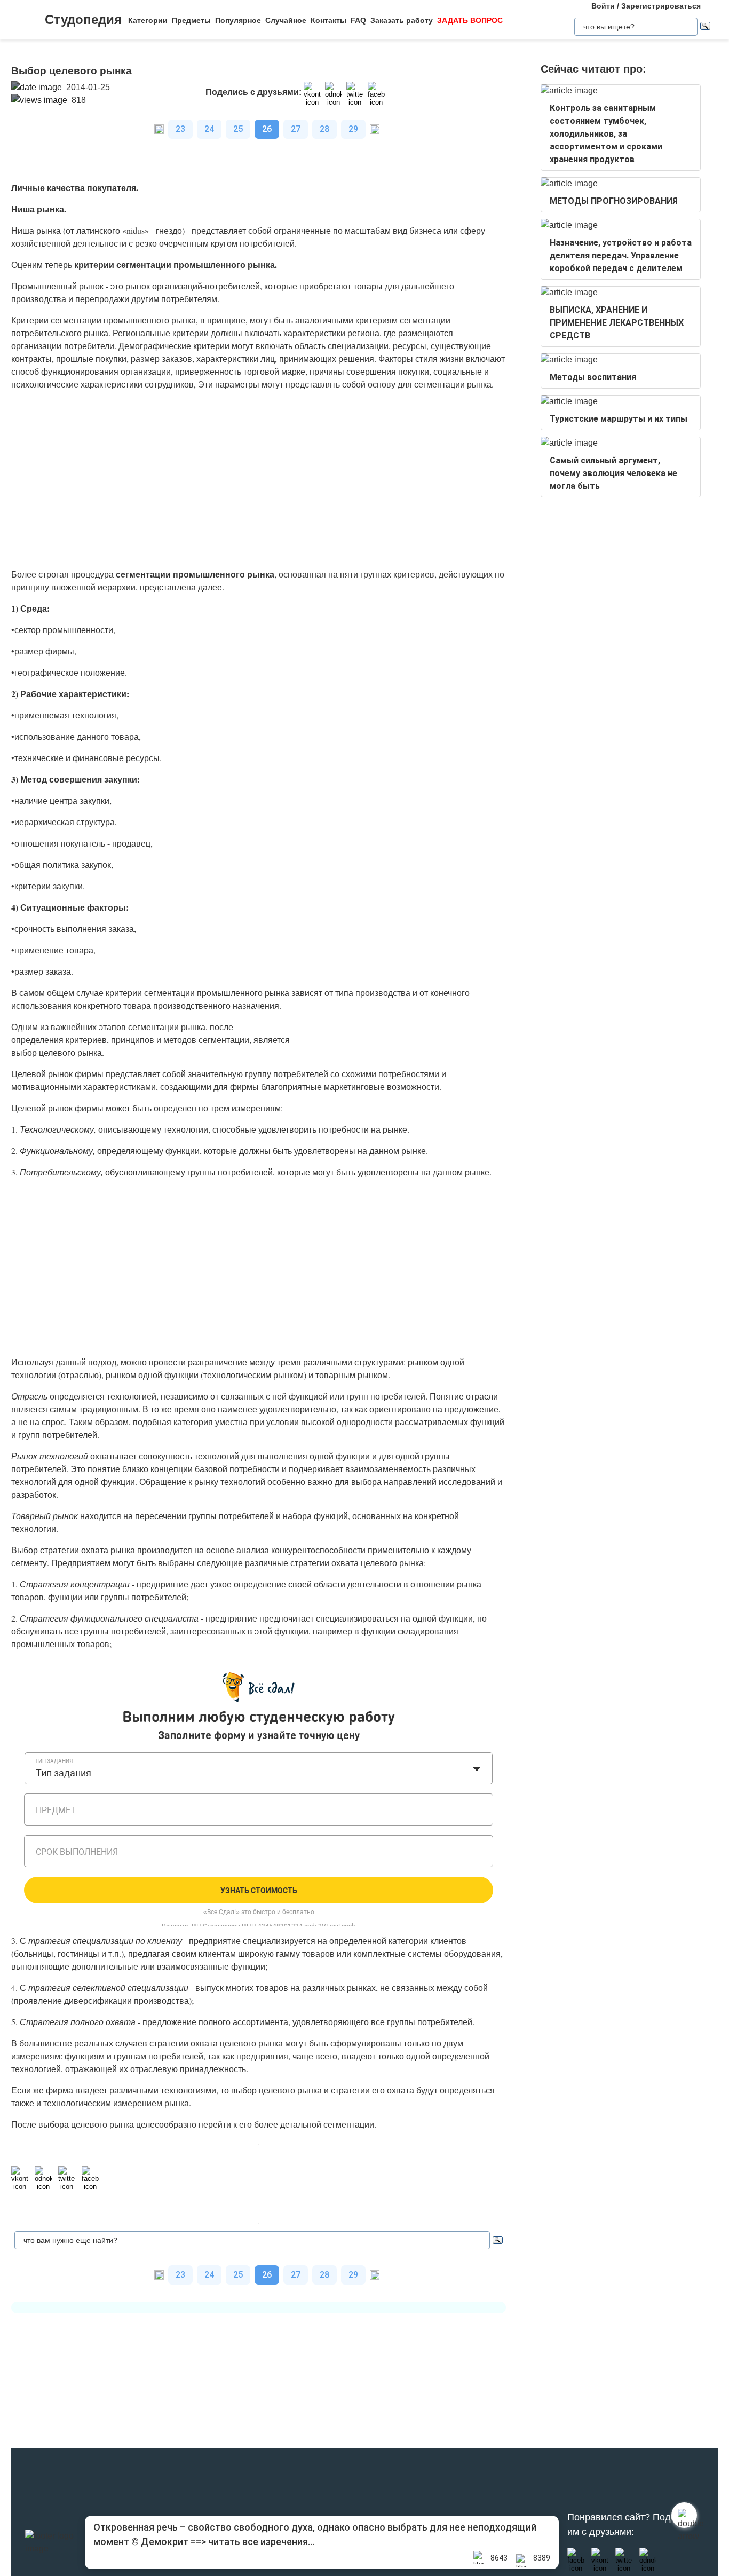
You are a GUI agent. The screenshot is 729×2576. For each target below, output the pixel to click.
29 (353, 129)
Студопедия (83, 19)
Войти (603, 6)
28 (324, 129)
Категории (148, 20)
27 (296, 129)
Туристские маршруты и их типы (619, 419)
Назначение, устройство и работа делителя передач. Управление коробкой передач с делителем (621, 255)
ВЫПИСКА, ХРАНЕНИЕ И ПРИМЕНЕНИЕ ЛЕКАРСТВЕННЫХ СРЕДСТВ (617, 323)
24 (209, 129)
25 (238, 129)
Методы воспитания (593, 377)
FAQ (358, 20)
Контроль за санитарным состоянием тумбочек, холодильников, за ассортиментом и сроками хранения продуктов (606, 134)
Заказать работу (402, 20)
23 (180, 129)
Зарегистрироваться (661, 6)
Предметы (191, 20)
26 (267, 129)
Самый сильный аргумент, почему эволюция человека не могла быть (613, 473)
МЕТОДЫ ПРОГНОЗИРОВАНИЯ (614, 201)
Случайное (286, 20)
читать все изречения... (261, 2542)
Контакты (328, 20)
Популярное (238, 20)
